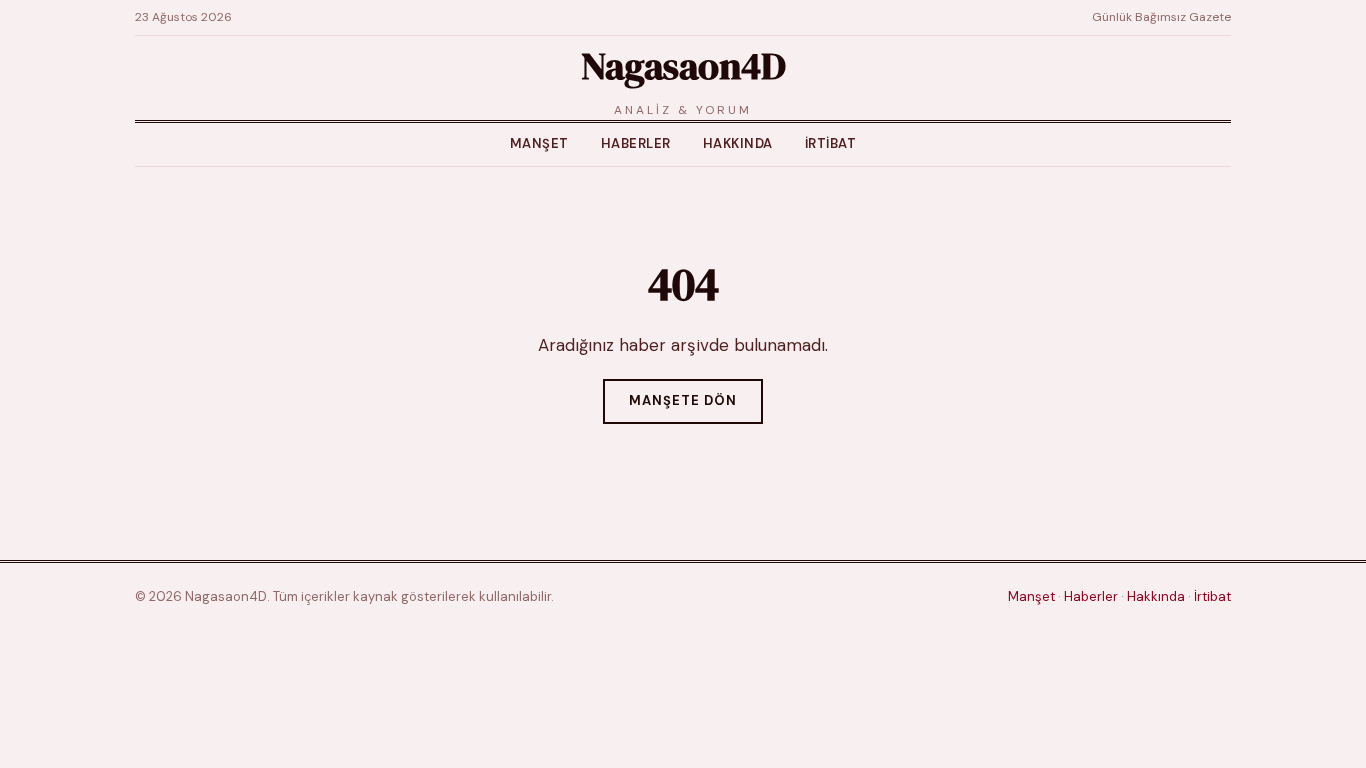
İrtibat (831, 143)
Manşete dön (683, 400)
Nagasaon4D (683, 66)
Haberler (636, 143)
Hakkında (738, 143)
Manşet (539, 143)
